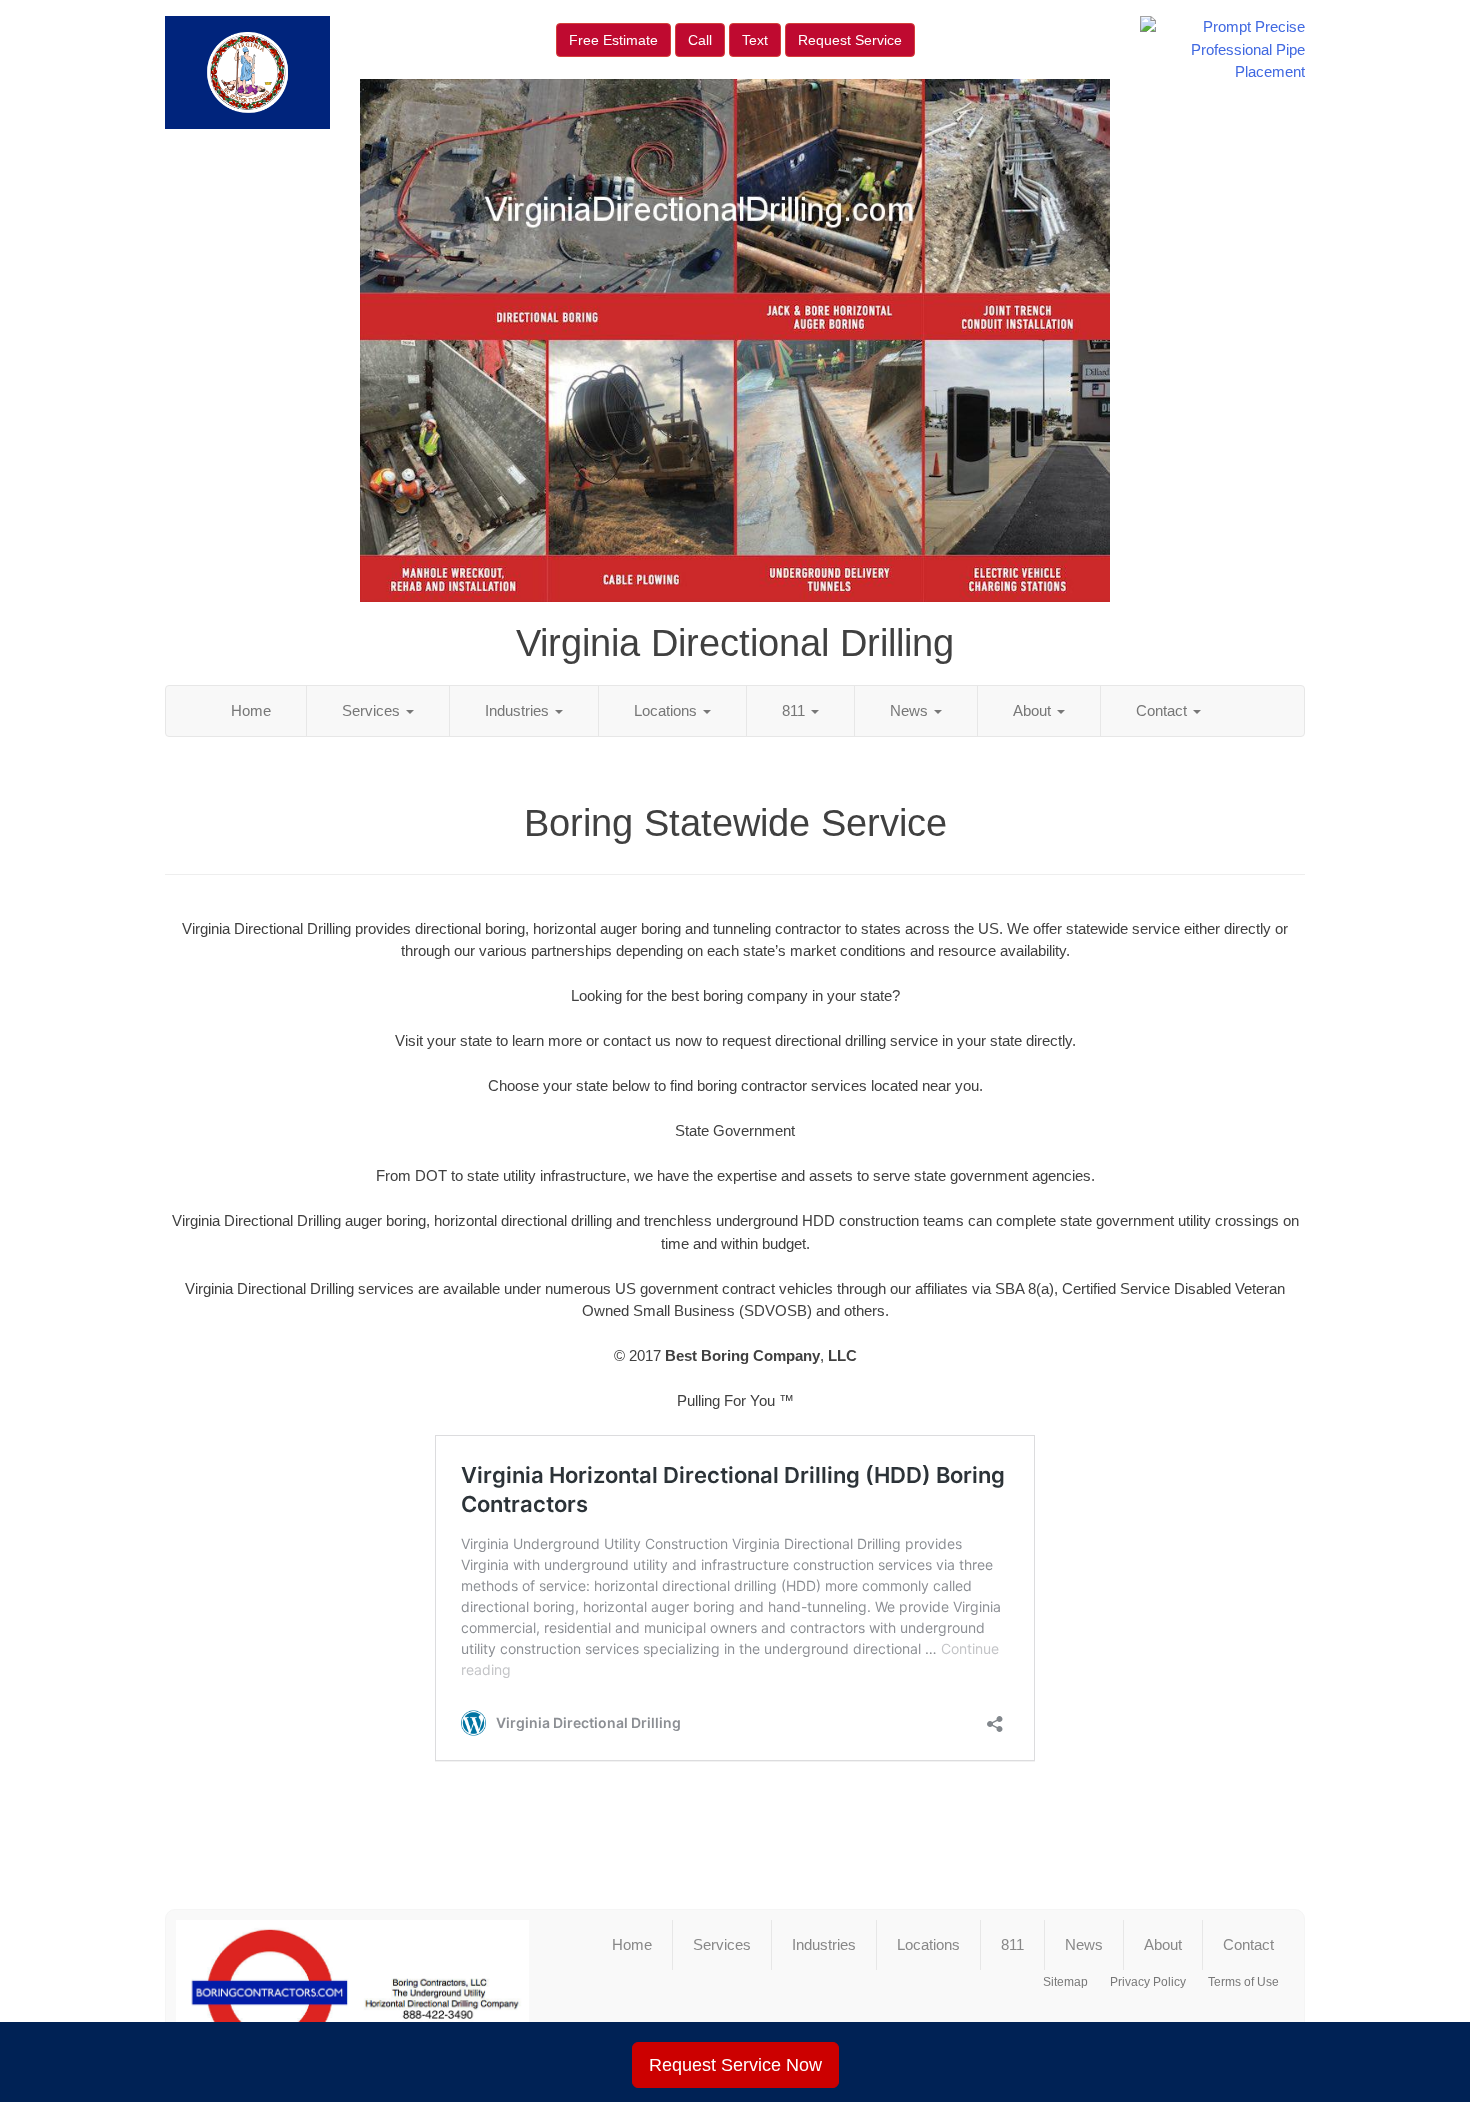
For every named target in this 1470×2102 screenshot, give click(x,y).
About (1034, 710)
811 (795, 710)
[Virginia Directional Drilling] (352, 1993)
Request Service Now (735, 2065)
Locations (667, 710)
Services (373, 710)
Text (755, 40)
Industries (519, 710)
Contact (1163, 710)
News (911, 710)
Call (700, 40)
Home (251, 710)
